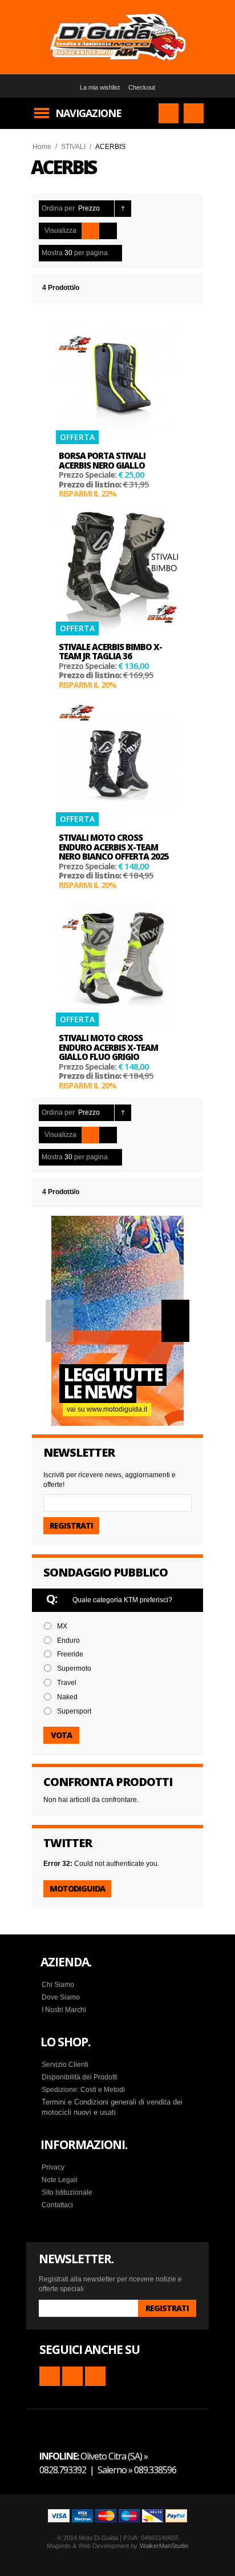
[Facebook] (72, 2376)
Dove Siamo (61, 1997)
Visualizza (60, 231)
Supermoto (74, 1668)
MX (62, 1626)
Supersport (74, 1711)
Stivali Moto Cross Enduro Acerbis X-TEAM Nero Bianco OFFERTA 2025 (114, 847)
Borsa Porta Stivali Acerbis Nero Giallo (102, 460)
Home (42, 147)
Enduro (68, 1640)
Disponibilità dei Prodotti (80, 2077)
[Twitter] (95, 2376)
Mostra (52, 253)
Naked (67, 1697)
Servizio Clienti (65, 2065)
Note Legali (60, 2180)
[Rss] (50, 2376)
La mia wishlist (100, 87)
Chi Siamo (58, 1985)
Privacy (53, 2167)
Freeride (70, 1654)
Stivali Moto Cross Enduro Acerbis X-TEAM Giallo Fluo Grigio (108, 1047)
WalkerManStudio (164, 2546)
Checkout (142, 87)
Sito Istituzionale (67, 2192)
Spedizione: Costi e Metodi (83, 2090)
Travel (67, 1683)
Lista (108, 231)
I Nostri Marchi (64, 2010)
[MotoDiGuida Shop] (117, 37)
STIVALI (73, 147)
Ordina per (58, 208)
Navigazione (88, 113)
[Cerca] (169, 113)
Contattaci (57, 2205)
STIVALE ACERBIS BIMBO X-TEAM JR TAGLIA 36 (110, 652)
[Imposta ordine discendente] (123, 209)
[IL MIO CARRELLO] (194, 113)
